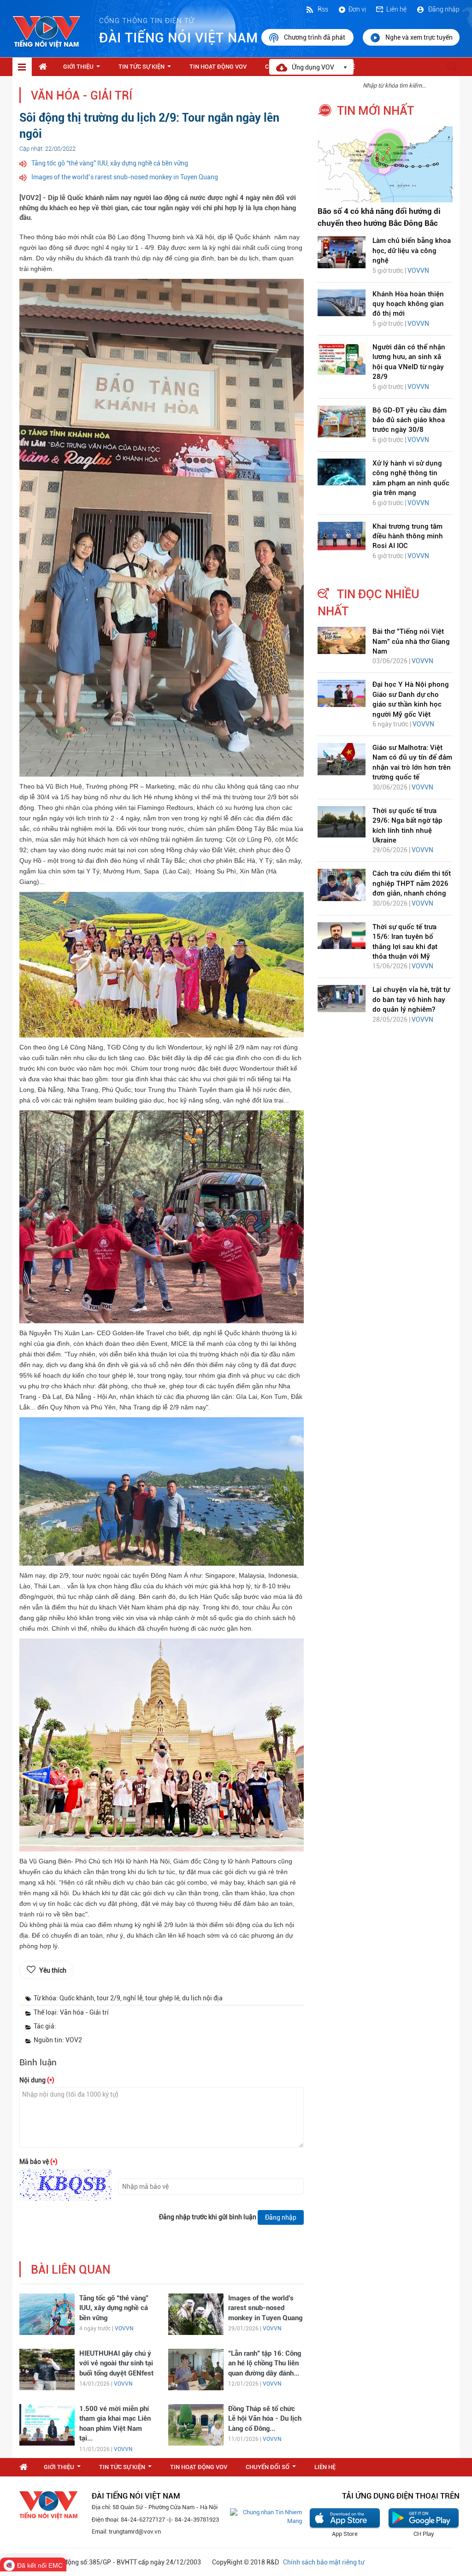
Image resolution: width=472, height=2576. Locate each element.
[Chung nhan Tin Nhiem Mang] (266, 2516)
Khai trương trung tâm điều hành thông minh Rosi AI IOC (408, 536)
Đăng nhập (443, 9)
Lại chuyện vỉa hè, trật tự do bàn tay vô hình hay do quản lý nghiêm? (411, 999)
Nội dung (37, 2080)
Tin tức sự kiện (147, 69)
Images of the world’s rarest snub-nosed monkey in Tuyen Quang (125, 177)
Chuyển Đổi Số (273, 2470)
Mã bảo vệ (38, 2162)
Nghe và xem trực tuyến (419, 37)
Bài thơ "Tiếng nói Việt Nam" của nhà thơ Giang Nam (411, 641)
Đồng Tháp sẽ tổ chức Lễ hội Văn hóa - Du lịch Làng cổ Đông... (265, 2419)
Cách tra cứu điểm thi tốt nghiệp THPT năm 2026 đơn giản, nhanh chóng (412, 883)
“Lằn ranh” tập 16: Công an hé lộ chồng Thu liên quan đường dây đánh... (265, 2363)
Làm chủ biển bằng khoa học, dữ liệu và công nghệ (412, 251)
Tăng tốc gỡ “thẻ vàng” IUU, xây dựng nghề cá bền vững (110, 163)
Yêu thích (53, 1970)
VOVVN (124, 2328)
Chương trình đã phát (315, 37)
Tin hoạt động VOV (218, 67)
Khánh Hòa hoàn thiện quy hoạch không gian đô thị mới (408, 304)
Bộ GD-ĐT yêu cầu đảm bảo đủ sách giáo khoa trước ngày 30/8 (410, 420)
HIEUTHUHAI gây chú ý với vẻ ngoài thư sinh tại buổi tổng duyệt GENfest (116, 2363)
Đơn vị (357, 9)
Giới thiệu (83, 69)
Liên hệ (396, 9)
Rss (322, 9)
